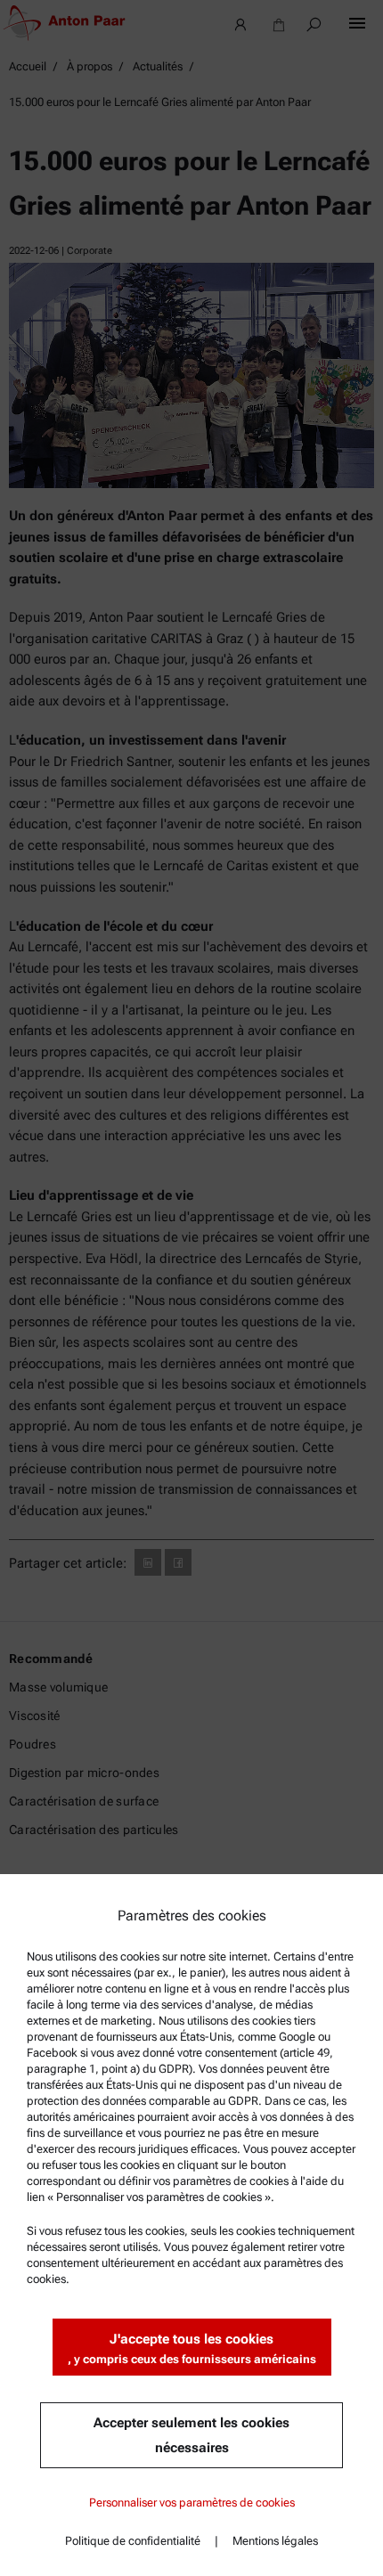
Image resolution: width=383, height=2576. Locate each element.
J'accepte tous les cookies (192, 2348)
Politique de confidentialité (133, 2541)
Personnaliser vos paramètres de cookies (192, 2503)
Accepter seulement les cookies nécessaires (191, 2435)
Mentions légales (275, 2541)
